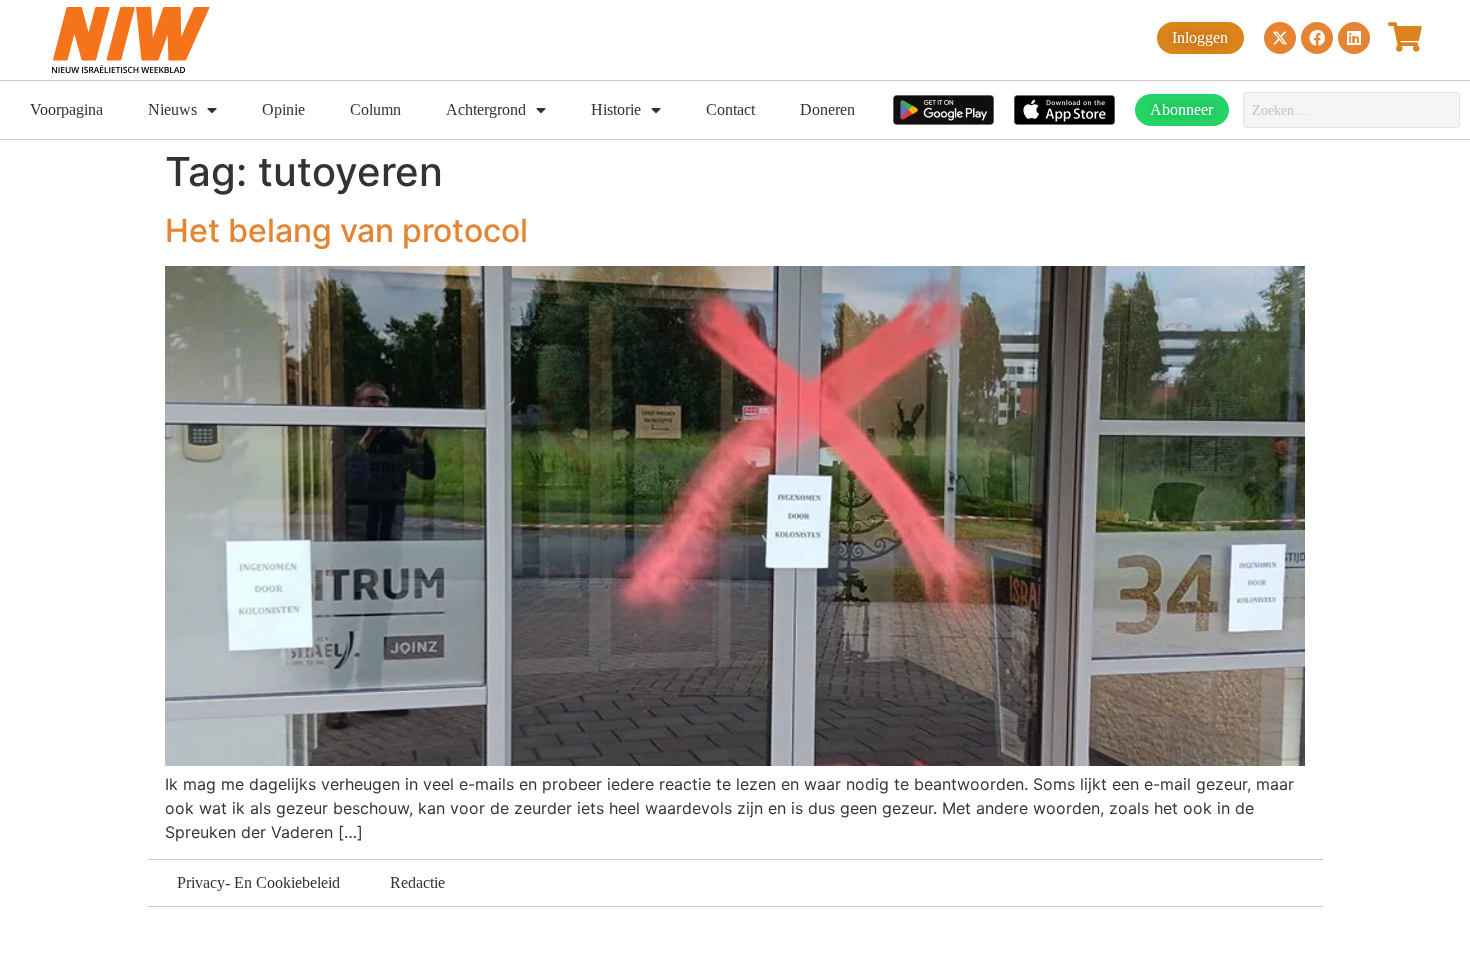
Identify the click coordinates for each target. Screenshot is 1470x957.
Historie (616, 109)
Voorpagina (66, 109)
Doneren (827, 109)
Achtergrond (486, 109)
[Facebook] (1317, 38)
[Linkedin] (1354, 38)
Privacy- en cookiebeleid (258, 882)
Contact (730, 109)
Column (375, 109)
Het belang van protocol (346, 230)
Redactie (417, 882)
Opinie (283, 109)
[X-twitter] (1280, 38)
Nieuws (172, 109)
